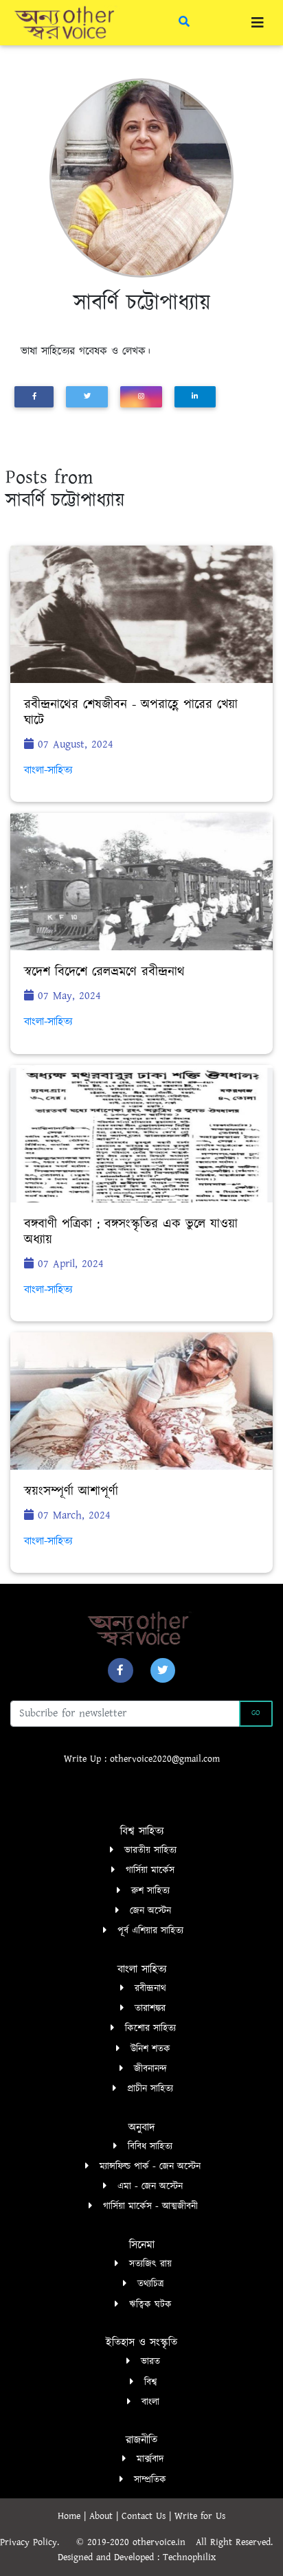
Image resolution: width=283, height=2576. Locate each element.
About (103, 2516)
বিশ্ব (150, 2382)
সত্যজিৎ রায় (150, 2264)
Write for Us (200, 2516)
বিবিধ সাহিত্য (150, 2147)
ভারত (150, 2362)
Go (256, 1713)
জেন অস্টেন (150, 1911)
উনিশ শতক (150, 2049)
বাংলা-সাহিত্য (48, 771)
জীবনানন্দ (150, 2069)
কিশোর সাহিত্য (150, 2028)
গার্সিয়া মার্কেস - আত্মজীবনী (150, 2206)
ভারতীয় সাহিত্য (150, 1850)
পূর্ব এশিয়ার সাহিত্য (150, 1931)
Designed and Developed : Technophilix (142, 2557)
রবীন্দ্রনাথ (150, 1989)
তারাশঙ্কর (150, 2008)
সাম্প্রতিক (150, 2480)
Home (71, 2516)
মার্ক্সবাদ (150, 2459)
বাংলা (150, 2402)
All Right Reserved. (239, 2542)
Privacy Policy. (36, 2542)
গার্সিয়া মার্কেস (150, 1870)
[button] (120, 1670)
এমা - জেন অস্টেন (150, 2186)
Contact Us (145, 2516)
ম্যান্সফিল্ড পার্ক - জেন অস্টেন (150, 2166)
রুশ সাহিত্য (150, 1891)
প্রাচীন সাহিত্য (150, 2089)
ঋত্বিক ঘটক (150, 2305)
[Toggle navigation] (258, 23)
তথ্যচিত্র (150, 2284)
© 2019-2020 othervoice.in (134, 2542)
